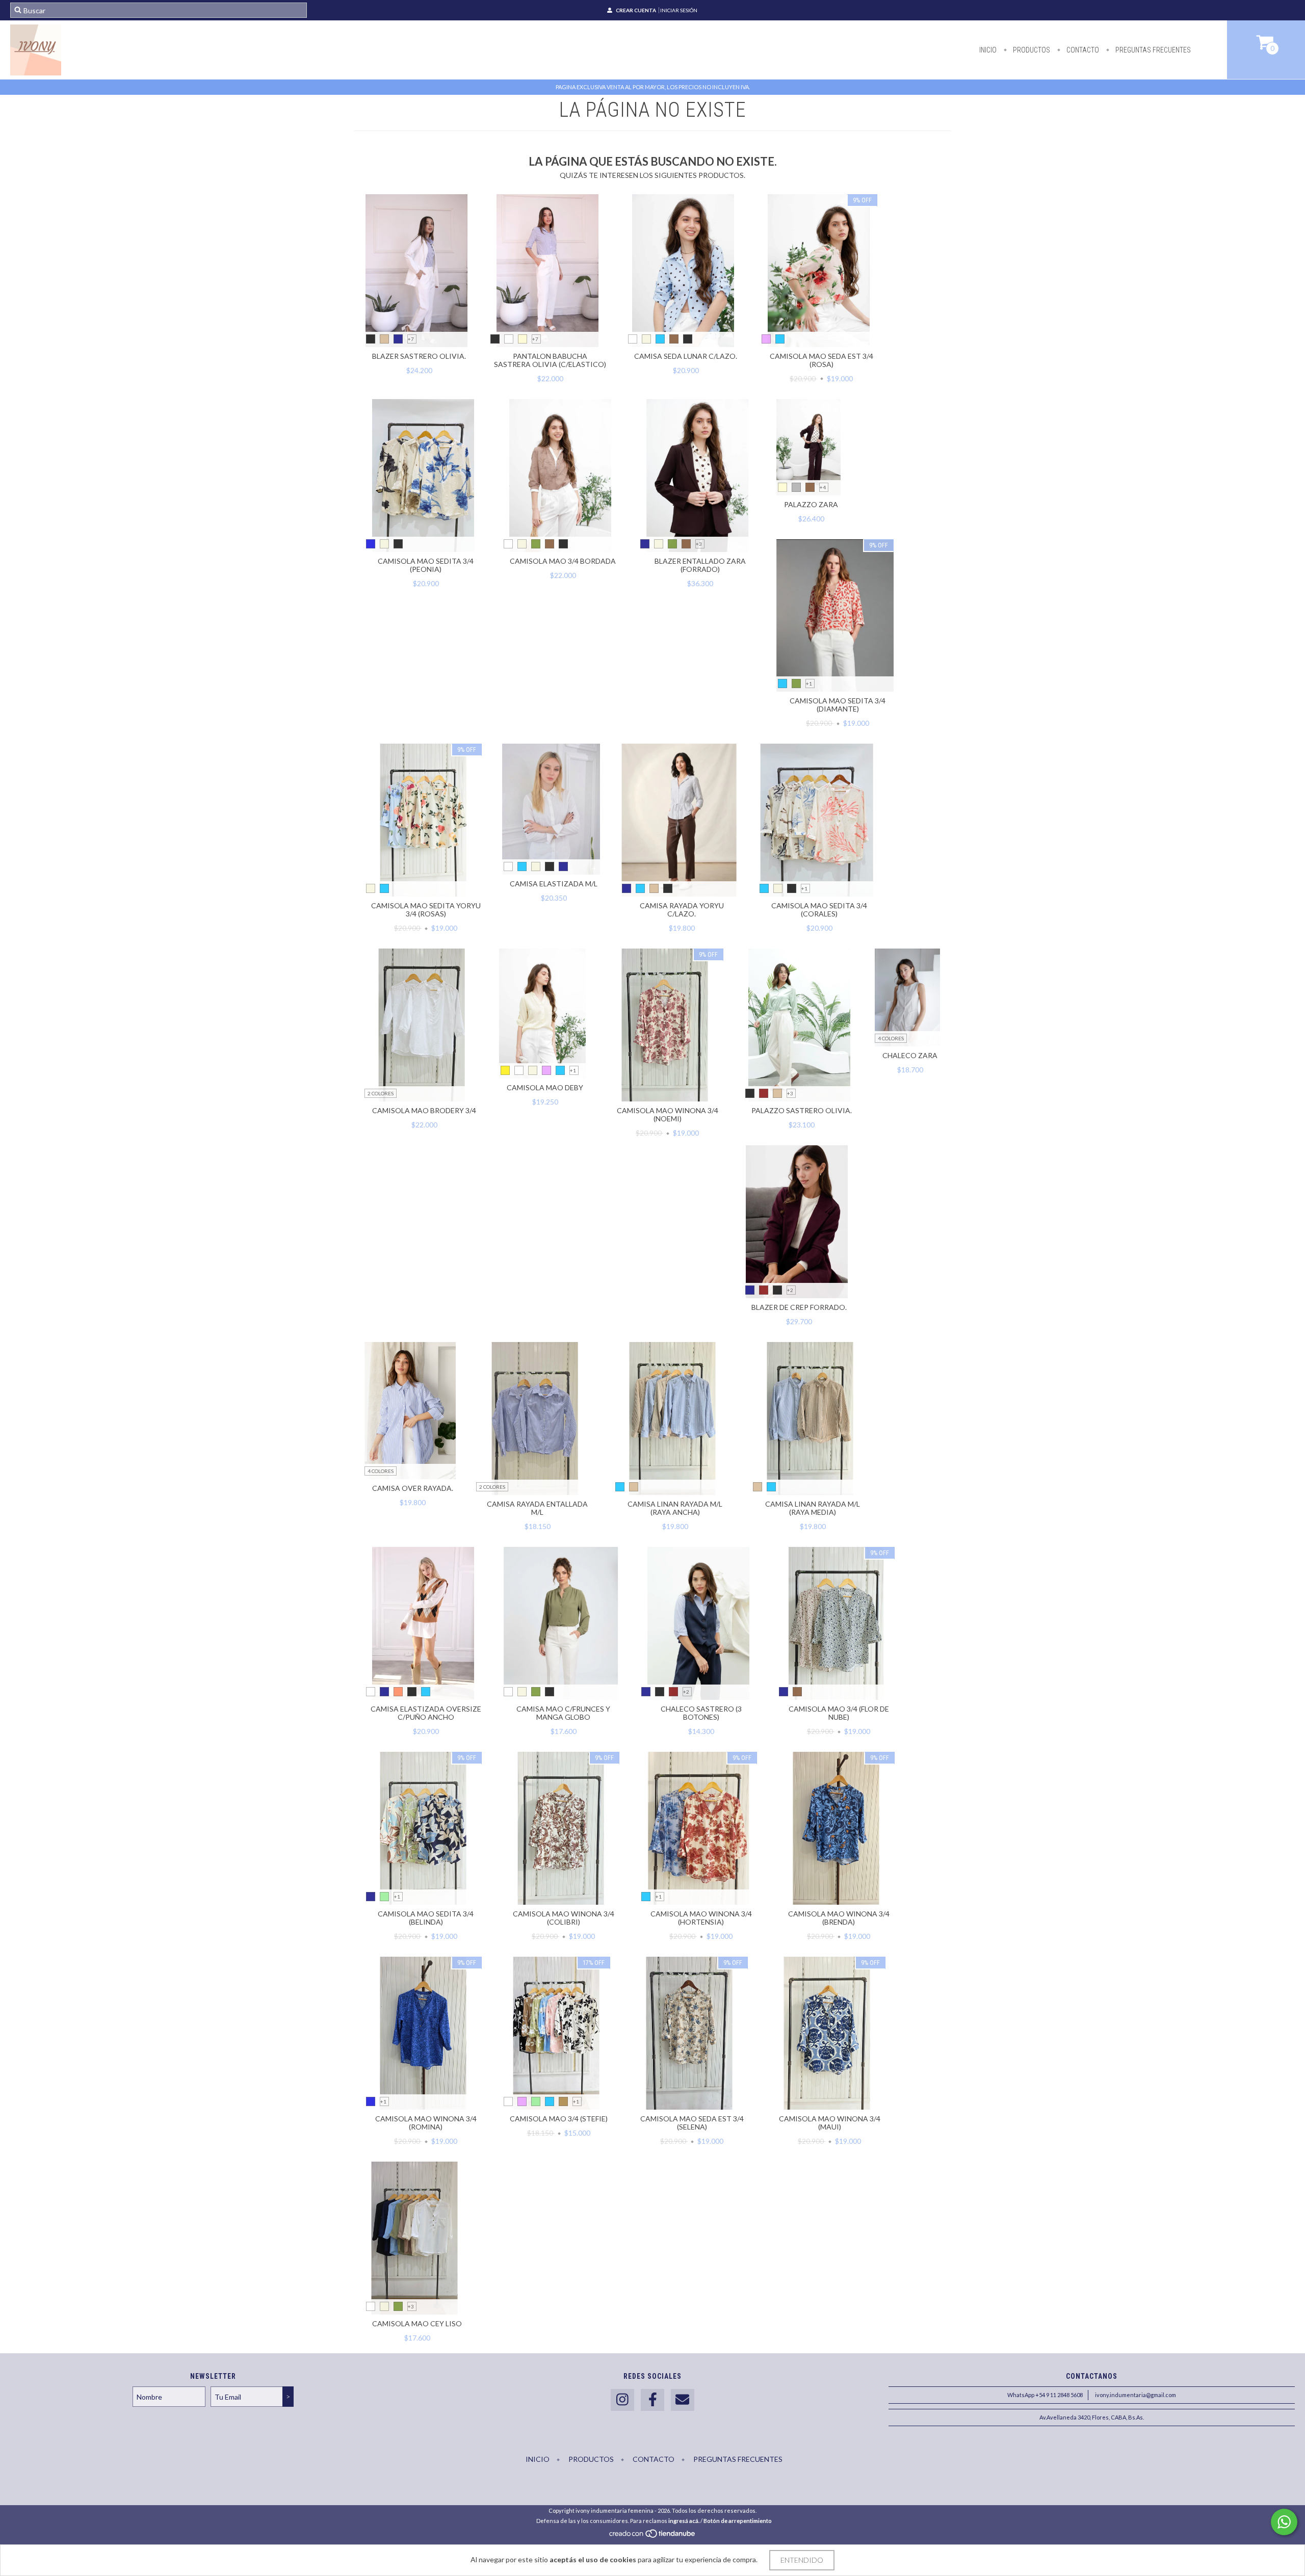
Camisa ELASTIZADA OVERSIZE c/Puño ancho (426, 1713)
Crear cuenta (636, 10)
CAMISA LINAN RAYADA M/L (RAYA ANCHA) (675, 1508)
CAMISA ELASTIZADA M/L (554, 884)
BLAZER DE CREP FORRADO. (799, 1307)
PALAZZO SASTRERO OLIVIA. (802, 1110)
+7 (411, 339)
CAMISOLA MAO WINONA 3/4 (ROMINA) (426, 2123)
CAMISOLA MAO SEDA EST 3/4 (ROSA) (821, 360)
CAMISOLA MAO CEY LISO (417, 2323)
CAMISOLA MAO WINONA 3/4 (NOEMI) (668, 1114)
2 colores (381, 1093)
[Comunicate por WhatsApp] (1284, 2522)
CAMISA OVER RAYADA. (413, 1488)
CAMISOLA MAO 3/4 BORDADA (563, 561)
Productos (1031, 50)
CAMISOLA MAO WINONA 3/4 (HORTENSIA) (701, 1918)
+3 (699, 544)
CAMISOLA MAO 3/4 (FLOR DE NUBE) (839, 1713)
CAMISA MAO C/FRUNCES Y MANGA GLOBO (563, 1713)
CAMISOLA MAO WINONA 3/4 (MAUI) (830, 2123)
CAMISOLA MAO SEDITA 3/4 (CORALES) (819, 910)
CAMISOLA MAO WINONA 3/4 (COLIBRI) (564, 1918)
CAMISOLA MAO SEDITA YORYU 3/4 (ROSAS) (426, 910)
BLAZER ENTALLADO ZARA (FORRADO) (700, 565)
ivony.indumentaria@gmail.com (1136, 2395)
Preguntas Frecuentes (1152, 50)
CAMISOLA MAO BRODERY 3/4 (424, 1110)
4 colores (891, 1038)
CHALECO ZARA (910, 1055)
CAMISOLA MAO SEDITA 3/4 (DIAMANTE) (838, 705)
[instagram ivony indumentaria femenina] (622, 2400)
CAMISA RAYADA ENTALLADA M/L (537, 1508)
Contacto (1082, 50)
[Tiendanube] (653, 2536)
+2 (790, 1290)
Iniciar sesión (679, 10)
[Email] (683, 2400)
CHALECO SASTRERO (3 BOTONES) (701, 1713)
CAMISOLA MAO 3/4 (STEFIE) (559, 2119)
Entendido (802, 2560)
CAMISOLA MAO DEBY (545, 1087)
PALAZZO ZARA (811, 504)
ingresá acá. (684, 2521)
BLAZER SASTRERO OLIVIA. (419, 356)
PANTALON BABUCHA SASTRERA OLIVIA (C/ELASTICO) (550, 360)
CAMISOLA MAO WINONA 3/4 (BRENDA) (839, 1918)
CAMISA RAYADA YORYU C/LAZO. (682, 910)
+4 (823, 487)
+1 (809, 684)
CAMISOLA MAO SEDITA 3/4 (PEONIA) (426, 565)
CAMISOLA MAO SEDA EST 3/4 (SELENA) (692, 2123)
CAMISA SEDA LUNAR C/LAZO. (686, 356)
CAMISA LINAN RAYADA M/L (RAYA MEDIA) (813, 1508)
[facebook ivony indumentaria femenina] (652, 2400)
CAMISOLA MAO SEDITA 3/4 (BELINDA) (426, 1918)
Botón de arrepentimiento (738, 2521)
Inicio (988, 50)
